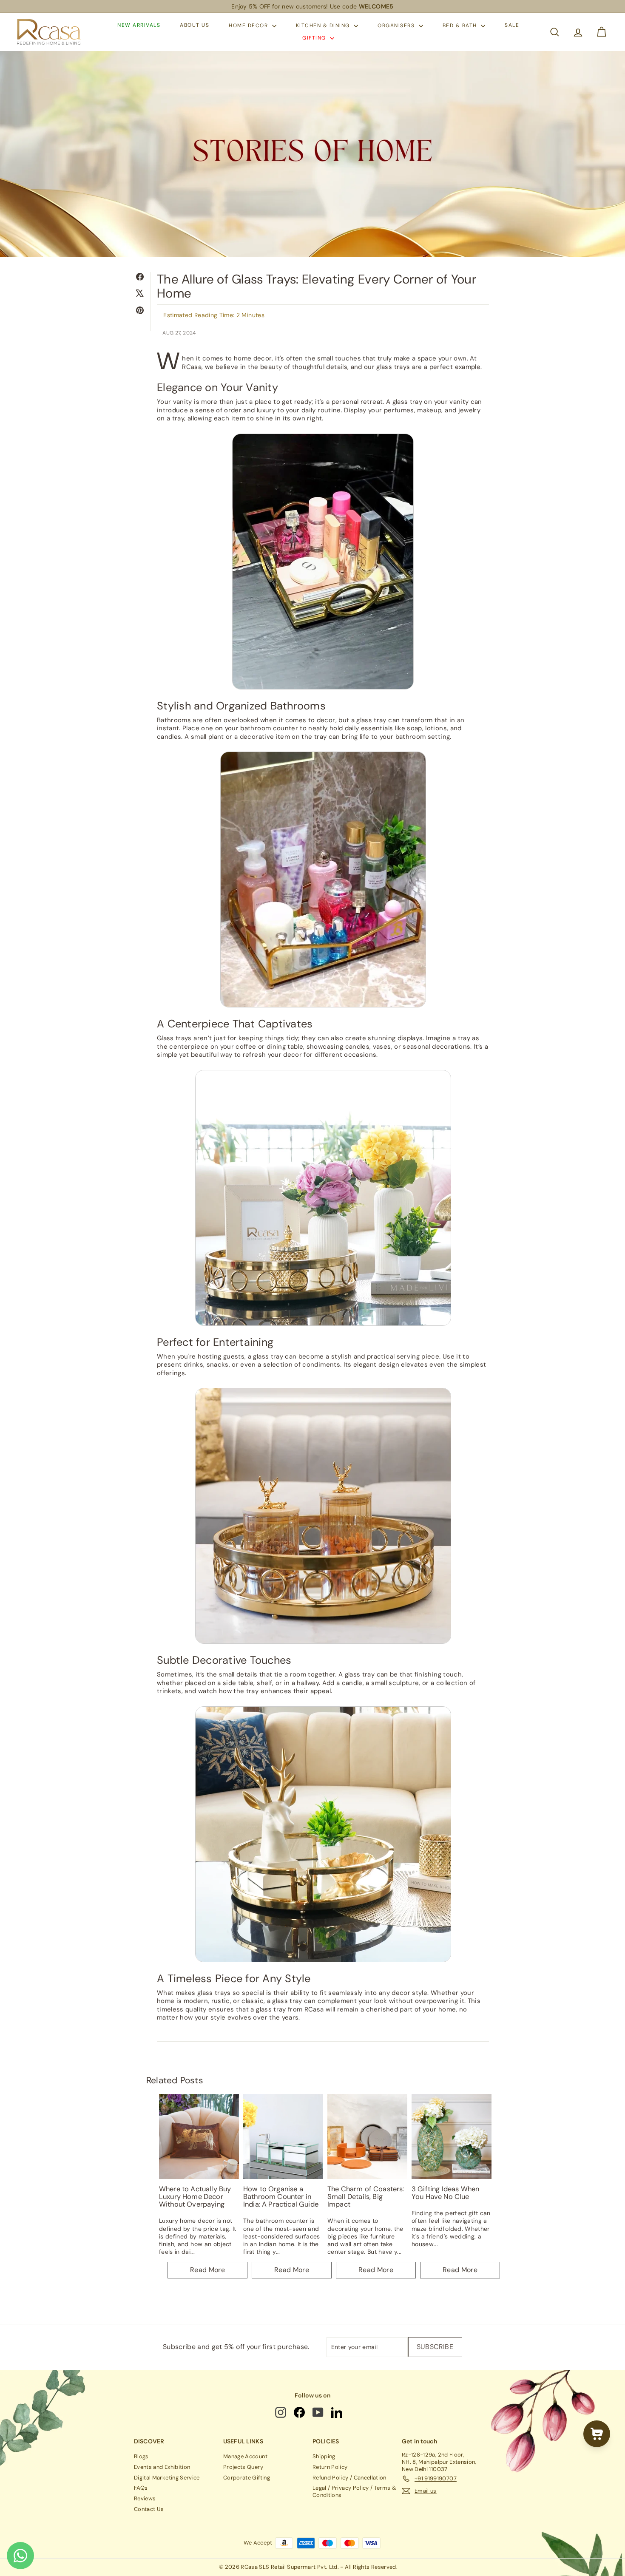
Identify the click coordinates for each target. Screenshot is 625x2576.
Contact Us (149, 2509)
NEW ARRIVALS (139, 26)
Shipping (324, 2456)
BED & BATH (461, 26)
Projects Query (243, 2467)
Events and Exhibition (162, 2467)
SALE (512, 26)
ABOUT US (195, 26)
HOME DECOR (249, 26)
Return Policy (330, 2467)
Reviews (145, 2498)
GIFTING (315, 38)
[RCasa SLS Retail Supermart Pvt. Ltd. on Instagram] (281, 2412)
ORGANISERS (397, 26)
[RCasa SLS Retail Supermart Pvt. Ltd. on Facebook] (300, 2412)
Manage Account (245, 2456)
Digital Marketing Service (167, 2478)
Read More (207, 2270)
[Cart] (601, 32)
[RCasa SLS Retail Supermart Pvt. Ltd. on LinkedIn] (337, 2412)
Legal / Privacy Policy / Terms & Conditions (354, 2491)
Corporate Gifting (247, 2478)
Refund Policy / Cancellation (349, 2478)
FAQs (141, 2488)
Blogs (141, 2456)
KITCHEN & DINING (324, 26)
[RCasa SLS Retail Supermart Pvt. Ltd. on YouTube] (319, 2412)
